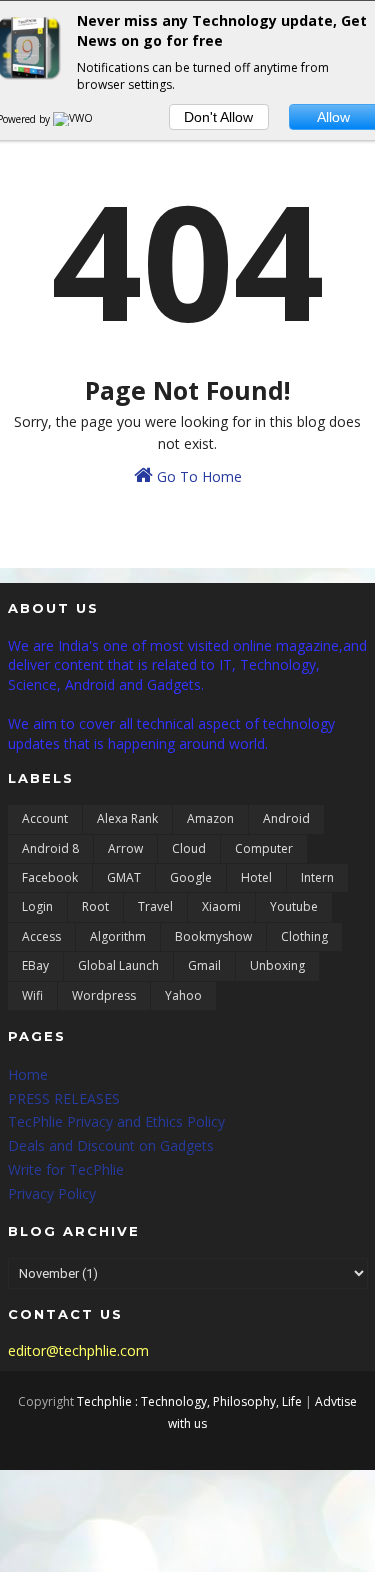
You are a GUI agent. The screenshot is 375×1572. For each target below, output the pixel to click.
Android (286, 818)
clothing (304, 936)
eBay (35, 965)
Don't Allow (218, 117)
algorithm (118, 936)
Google (191, 877)
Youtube (294, 906)
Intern (317, 877)
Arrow (125, 848)
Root (95, 906)
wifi (32, 995)
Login (37, 906)
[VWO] (74, 119)
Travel (155, 906)
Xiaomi (221, 906)
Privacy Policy (52, 1193)
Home (28, 1074)
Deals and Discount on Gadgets (111, 1145)
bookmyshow (213, 936)
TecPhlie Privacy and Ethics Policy (116, 1121)
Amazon (210, 818)
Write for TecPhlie (66, 1169)
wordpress (104, 995)
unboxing (277, 965)
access (41, 936)
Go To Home (197, 476)
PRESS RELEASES (64, 1098)
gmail (204, 965)
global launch (118, 965)
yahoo (183, 995)
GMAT (124, 877)
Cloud (189, 848)
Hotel (256, 877)
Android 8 (50, 848)
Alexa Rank (127, 818)
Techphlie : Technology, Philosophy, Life (189, 1401)
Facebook (50, 877)
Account (45, 818)
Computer (264, 848)
